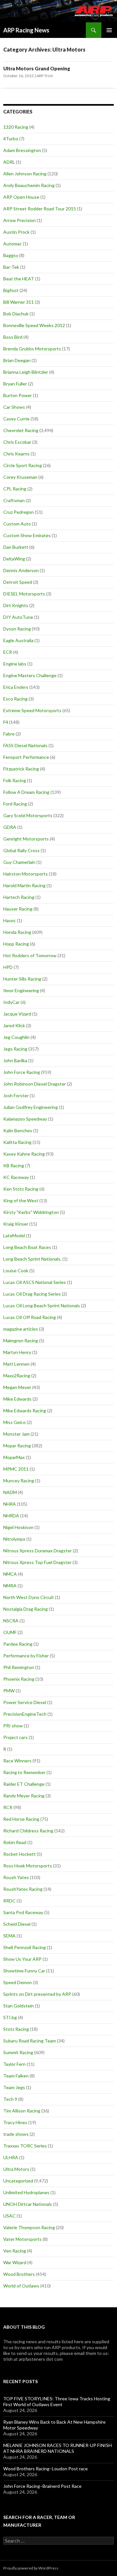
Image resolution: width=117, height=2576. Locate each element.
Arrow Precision (19, 220)
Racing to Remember (24, 1772)
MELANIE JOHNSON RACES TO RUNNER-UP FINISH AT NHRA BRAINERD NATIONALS (58, 2448)
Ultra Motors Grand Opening (37, 68)
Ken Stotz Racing (21, 1189)
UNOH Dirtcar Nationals (28, 2204)
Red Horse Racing (21, 1819)
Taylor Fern (14, 2064)
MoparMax (14, 1457)
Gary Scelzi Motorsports (28, 815)
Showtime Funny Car (24, 1971)
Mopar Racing (17, 1446)
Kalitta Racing (17, 1142)
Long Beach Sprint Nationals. (32, 1259)
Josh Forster (16, 1095)
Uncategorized (18, 2181)
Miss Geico (14, 1422)
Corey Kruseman (20, 477)
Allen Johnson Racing (25, 174)
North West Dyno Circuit (29, 1597)
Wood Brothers (19, 2274)
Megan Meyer (17, 1387)
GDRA (10, 827)
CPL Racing (15, 489)
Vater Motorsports (22, 2239)
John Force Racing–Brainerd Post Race (42, 2486)
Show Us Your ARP (22, 1959)
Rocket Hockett (19, 1854)
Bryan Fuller (15, 384)
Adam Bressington (22, 150)
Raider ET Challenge (24, 1784)
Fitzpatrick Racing (21, 769)
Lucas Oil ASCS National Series (35, 1282)
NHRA (10, 1504)
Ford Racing (15, 804)
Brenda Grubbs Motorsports (32, 349)
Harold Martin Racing (24, 885)
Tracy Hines (15, 2122)
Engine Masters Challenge (30, 675)
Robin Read (15, 1842)
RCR (8, 1807)
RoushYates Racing (23, 1889)
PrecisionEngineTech (25, 1714)
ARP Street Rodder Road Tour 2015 (40, 209)
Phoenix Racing (19, 1679)
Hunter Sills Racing (22, 979)
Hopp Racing (16, 944)
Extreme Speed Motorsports (32, 710)
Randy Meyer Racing (24, 1796)
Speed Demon (18, 1982)
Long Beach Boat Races (27, 1247)
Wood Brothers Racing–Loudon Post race (45, 2469)
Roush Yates (16, 1877)
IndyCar (11, 1002)
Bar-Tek (11, 267)
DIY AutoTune (18, 617)
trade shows (16, 2134)
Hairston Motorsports (26, 874)
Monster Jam (16, 1434)
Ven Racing (15, 2251)
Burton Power (18, 395)
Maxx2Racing (17, 1376)
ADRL (9, 162)
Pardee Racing (18, 1644)
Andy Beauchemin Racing (29, 185)
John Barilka (15, 1060)
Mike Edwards (17, 1399)
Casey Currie (16, 419)
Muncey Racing (19, 1481)
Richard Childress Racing (28, 1831)
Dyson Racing (17, 629)
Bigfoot (11, 290)
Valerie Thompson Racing (29, 2227)
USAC (9, 2216)
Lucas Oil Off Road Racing (30, 1317)
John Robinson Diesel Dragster (35, 1084)
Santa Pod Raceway (23, 1912)
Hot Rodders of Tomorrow (30, 955)
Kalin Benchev (18, 1130)
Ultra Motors (16, 2169)
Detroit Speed (18, 582)
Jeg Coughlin (16, 1037)
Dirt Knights (16, 605)
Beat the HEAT (19, 279)
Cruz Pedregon (19, 512)
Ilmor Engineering (21, 990)
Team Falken (16, 2076)
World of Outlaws (21, 2286)
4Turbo (11, 139)
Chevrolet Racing (21, 430)
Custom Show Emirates (27, 535)
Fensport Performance (26, 757)
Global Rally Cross (21, 850)
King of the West (21, 1200)
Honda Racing (17, 932)
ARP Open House (21, 197)
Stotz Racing (16, 2029)
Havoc (10, 920)
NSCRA (11, 1621)
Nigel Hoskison (18, 1527)
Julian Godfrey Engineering (31, 1107)
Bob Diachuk (16, 314)
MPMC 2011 (16, 1469)
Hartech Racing (19, 897)
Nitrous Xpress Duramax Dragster (38, 1551)
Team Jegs (14, 2087)
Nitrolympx (14, 1539)
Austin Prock (16, 232)
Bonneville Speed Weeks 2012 (34, 325)
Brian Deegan (17, 360)
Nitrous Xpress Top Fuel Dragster (37, 1562)
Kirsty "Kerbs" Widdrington (31, 1212)
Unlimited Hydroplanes (26, 2192)
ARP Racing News (26, 30)
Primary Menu (109, 30)
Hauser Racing (18, 909)
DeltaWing (14, 559)
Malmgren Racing (21, 1341)
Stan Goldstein (19, 2006)
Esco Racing (15, 699)
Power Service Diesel (25, 1702)
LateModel (14, 1235)
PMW (9, 1691)
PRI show (13, 1726)
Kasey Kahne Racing (24, 1154)
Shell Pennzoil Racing (25, 1947)
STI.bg (10, 2017)
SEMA (9, 1936)
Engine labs (15, 664)
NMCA (10, 1574)
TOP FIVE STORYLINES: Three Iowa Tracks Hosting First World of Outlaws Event (57, 2401)
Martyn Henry (17, 1352)
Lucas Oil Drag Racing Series (32, 1294)
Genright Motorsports (26, 839)
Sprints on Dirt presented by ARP (37, 1994)
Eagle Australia (18, 640)
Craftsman (14, 500)
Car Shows (14, 407)
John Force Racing (22, 1072)
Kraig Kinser (16, 1224)
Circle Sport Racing (23, 465)
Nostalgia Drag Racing (26, 1609)
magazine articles (21, 1329)
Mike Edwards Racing (25, 1411)
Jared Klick (14, 1025)
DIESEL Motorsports (24, 594)
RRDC (9, 1901)
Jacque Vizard (17, 1014)
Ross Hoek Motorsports (28, 1866)
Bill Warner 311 (19, 302)
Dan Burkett (16, 547)
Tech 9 (10, 2099)
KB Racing (14, 1165)
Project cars (15, 1737)
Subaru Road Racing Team (30, 2041)
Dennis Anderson (21, 570)
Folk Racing (15, 780)
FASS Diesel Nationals (25, 745)
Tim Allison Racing (22, 2111)
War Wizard (15, 2262)
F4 (6, 722)
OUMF (10, 1632)
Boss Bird (13, 337)
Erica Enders (16, 687)
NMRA (10, 1586)
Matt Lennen (16, 1364)
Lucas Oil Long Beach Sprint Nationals (42, 1306)
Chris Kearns (16, 454)
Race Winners (17, 1761)
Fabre (9, 734)
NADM (10, 1492)
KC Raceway (16, 1177)
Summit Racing (18, 2052)
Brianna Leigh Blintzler (26, 372)
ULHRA (11, 2157)
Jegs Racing (15, 1049)
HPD (8, 967)
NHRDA (11, 1516)
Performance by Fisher (26, 1656)
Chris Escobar (17, 442)
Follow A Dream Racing (26, 792)
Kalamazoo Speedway (25, 1119)
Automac (13, 244)
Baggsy (11, 255)
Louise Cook (16, 1270)
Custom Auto (17, 524)
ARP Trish (45, 76)
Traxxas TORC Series (25, 2146)
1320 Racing (16, 127)
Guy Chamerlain (19, 862)
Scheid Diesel (17, 1924)
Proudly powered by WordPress (31, 2568)
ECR (8, 652)
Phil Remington (19, 1667)
